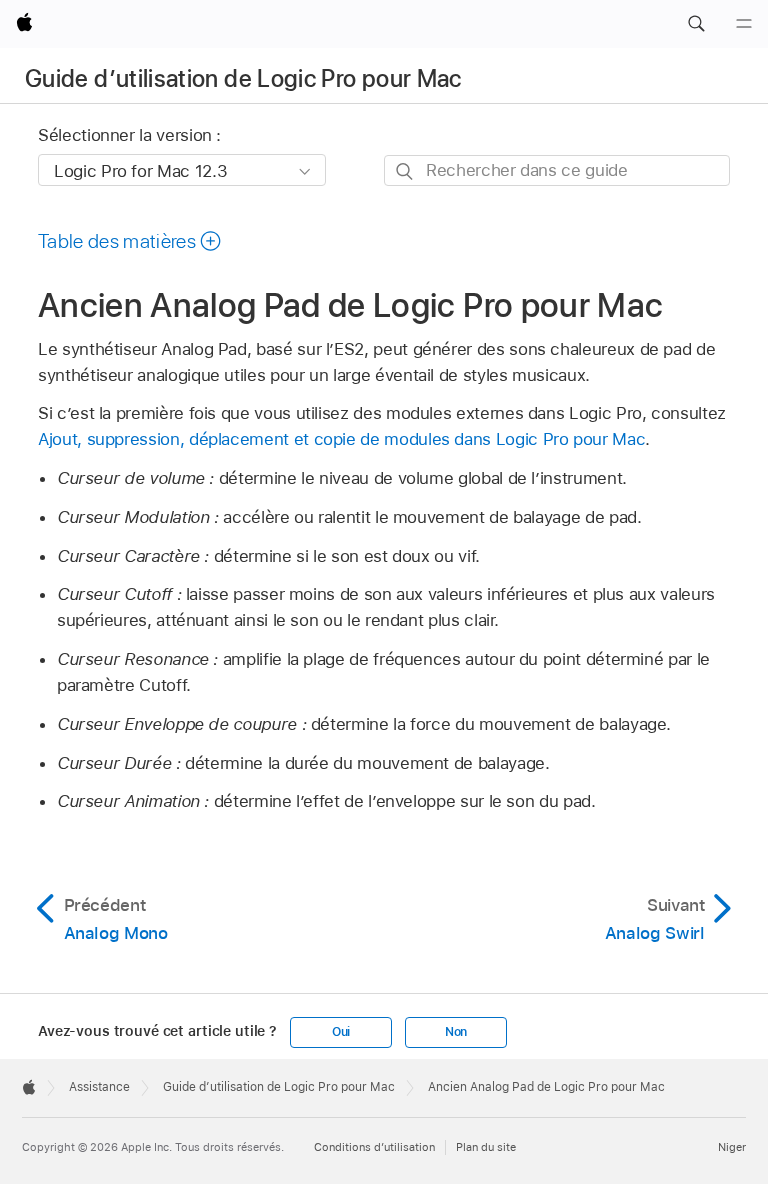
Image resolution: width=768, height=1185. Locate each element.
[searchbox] (557, 170)
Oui (341, 1032)
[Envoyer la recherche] (405, 171)
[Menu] (744, 24)
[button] (696, 24)
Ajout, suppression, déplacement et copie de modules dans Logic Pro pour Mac (341, 439)
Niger (732, 1147)
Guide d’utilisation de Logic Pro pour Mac (243, 78)
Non (456, 1032)
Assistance (99, 1087)
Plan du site (486, 1147)
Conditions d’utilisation (374, 1147)
